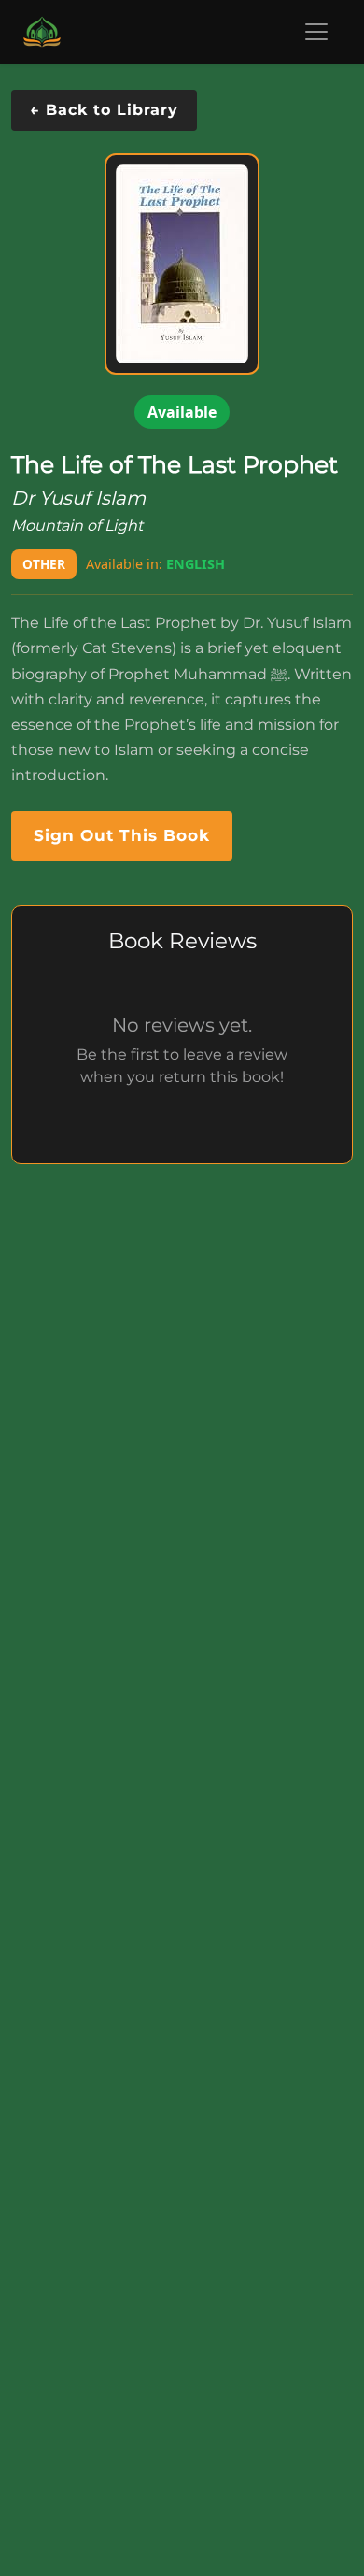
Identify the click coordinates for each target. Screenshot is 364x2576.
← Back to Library (104, 110)
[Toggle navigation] (316, 32)
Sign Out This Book (122, 835)
